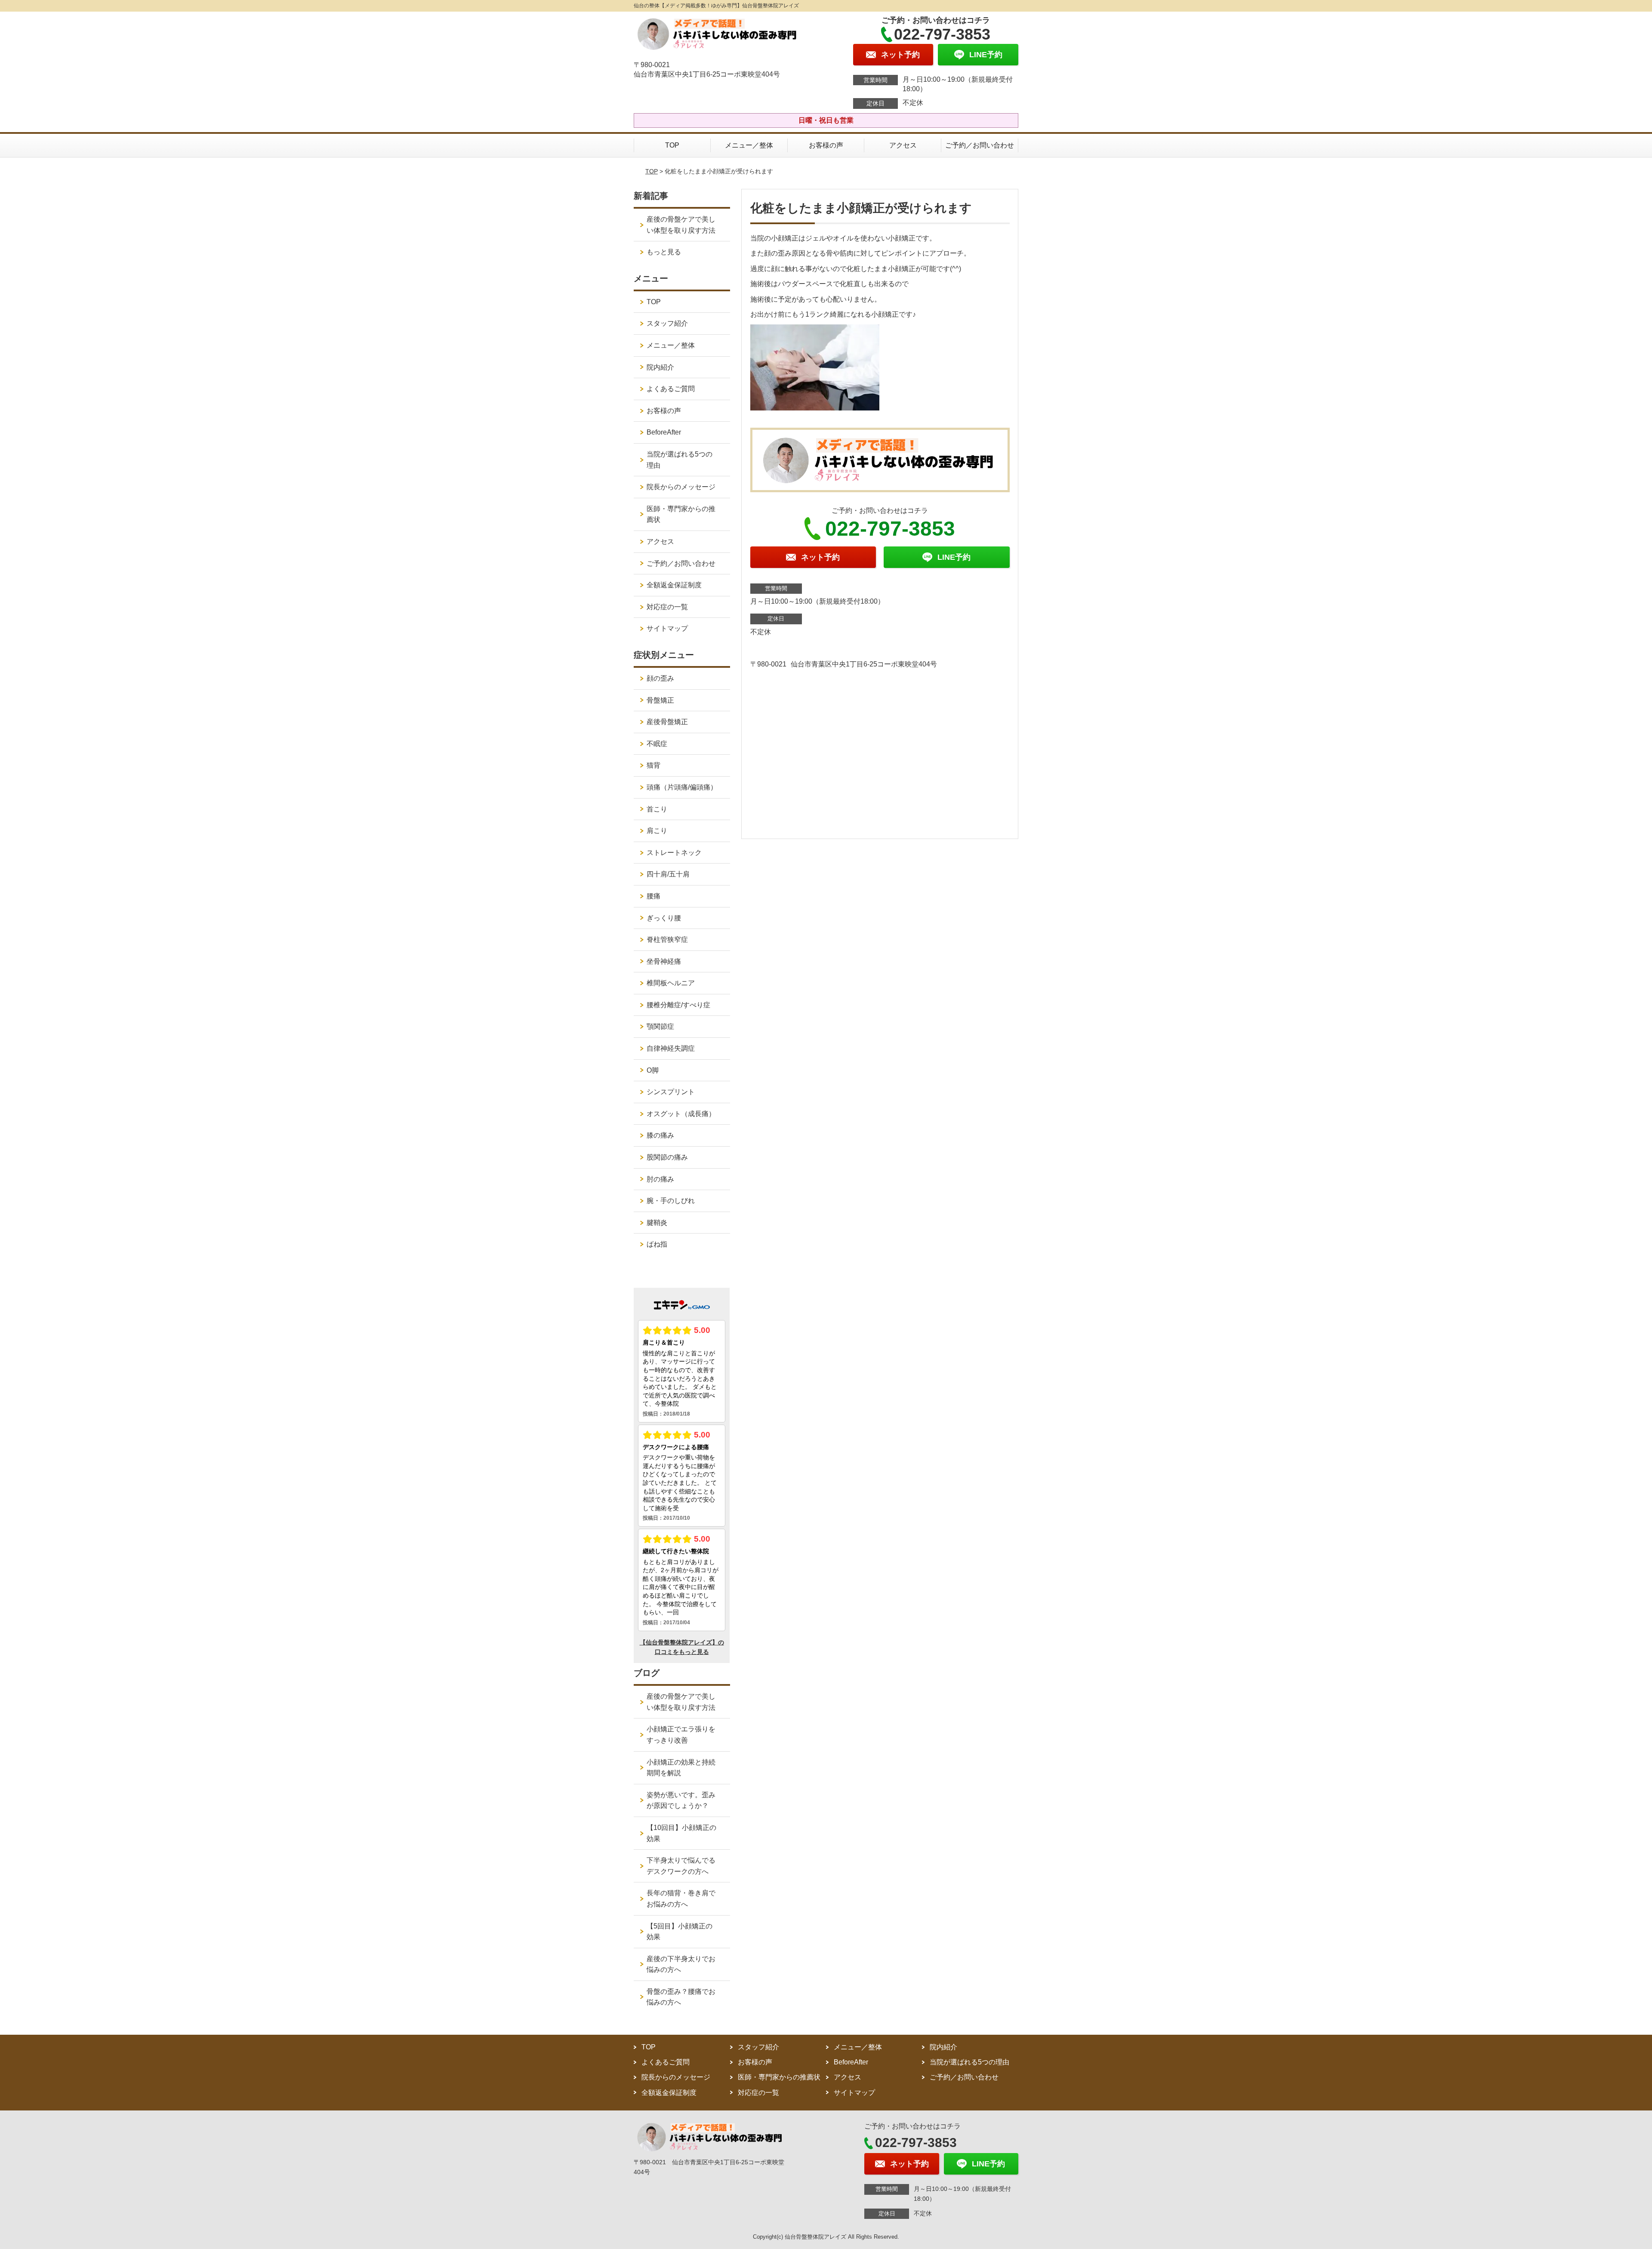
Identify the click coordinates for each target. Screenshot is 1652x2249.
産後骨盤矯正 (667, 722)
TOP (672, 145)
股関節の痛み (667, 1157)
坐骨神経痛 (664, 961)
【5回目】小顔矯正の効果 (680, 1932)
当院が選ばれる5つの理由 (680, 460)
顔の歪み (660, 678)
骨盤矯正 (660, 700)
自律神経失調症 (671, 1048)
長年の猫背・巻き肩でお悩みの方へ (681, 1899)
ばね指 (657, 1244)
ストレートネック (674, 853)
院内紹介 (660, 367)
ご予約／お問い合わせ (980, 145)
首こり (657, 809)
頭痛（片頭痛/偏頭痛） (682, 787)
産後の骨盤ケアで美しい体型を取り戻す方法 (681, 225)
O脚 (653, 1070)
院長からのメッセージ (681, 487)
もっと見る (664, 252)
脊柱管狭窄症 (667, 939)
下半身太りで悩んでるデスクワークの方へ (681, 1866)
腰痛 (653, 896)
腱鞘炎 (657, 1223)
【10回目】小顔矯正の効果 (681, 1833)
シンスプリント (671, 1092)
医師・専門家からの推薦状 (681, 514)
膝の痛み (660, 1135)
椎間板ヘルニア (671, 983)
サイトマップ (667, 628)
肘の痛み (660, 1179)
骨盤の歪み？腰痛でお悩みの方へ (681, 1997)
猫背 (653, 765)
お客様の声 (826, 145)
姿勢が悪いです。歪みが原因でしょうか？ (681, 1800)
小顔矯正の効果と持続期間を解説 (681, 1768)
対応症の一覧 (667, 607)
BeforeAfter (664, 432)
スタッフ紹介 (667, 323)
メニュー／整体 (749, 145)
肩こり (657, 831)
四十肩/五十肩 (668, 874)
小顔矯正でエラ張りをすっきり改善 (681, 1735)
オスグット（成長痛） (681, 1114)
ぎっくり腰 (664, 918)
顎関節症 (660, 1026)
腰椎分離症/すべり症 (678, 1005)
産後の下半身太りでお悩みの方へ (681, 1964)
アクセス (903, 145)
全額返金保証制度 (674, 585)
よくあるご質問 (671, 389)
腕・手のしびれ (671, 1201)
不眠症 (657, 744)
